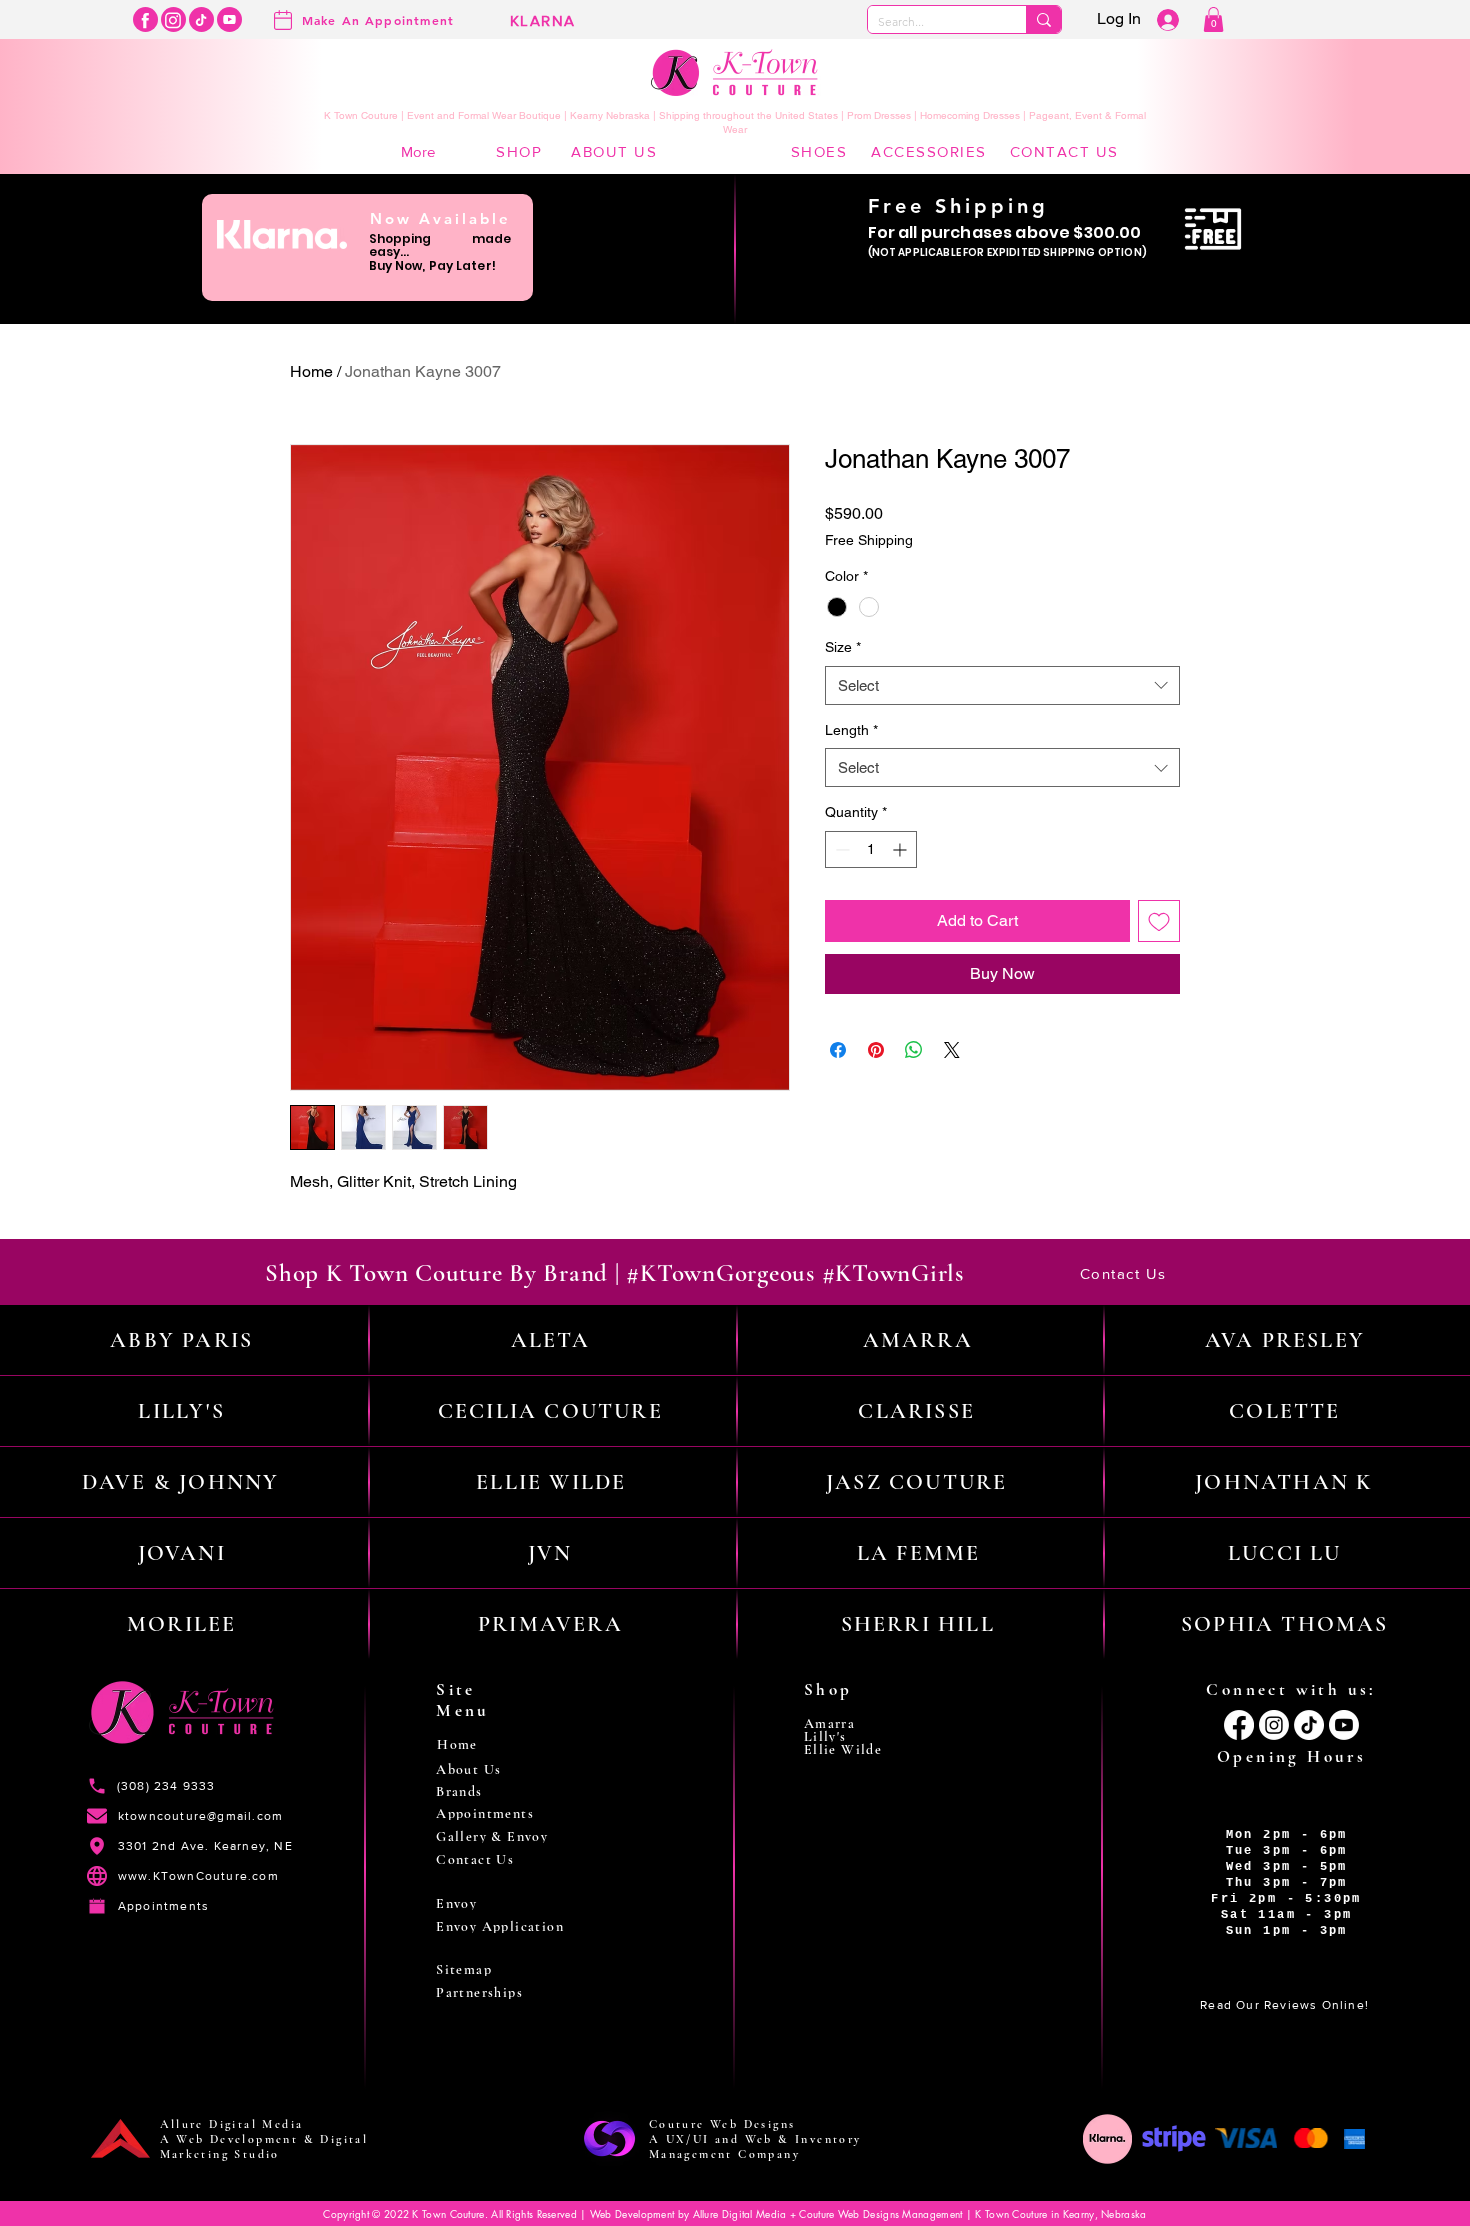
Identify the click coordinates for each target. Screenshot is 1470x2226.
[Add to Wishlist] (1159, 921)
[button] (1213, 19)
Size (843, 647)
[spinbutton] (871, 849)
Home (311, 371)
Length (851, 730)
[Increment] (901, 849)
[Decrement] (840, 849)
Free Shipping (869, 540)
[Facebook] (145, 19)
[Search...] (1043, 19)
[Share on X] (952, 1050)
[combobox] (1002, 685)
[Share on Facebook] (838, 1050)
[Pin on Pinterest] (876, 1050)
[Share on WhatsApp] (914, 1050)
